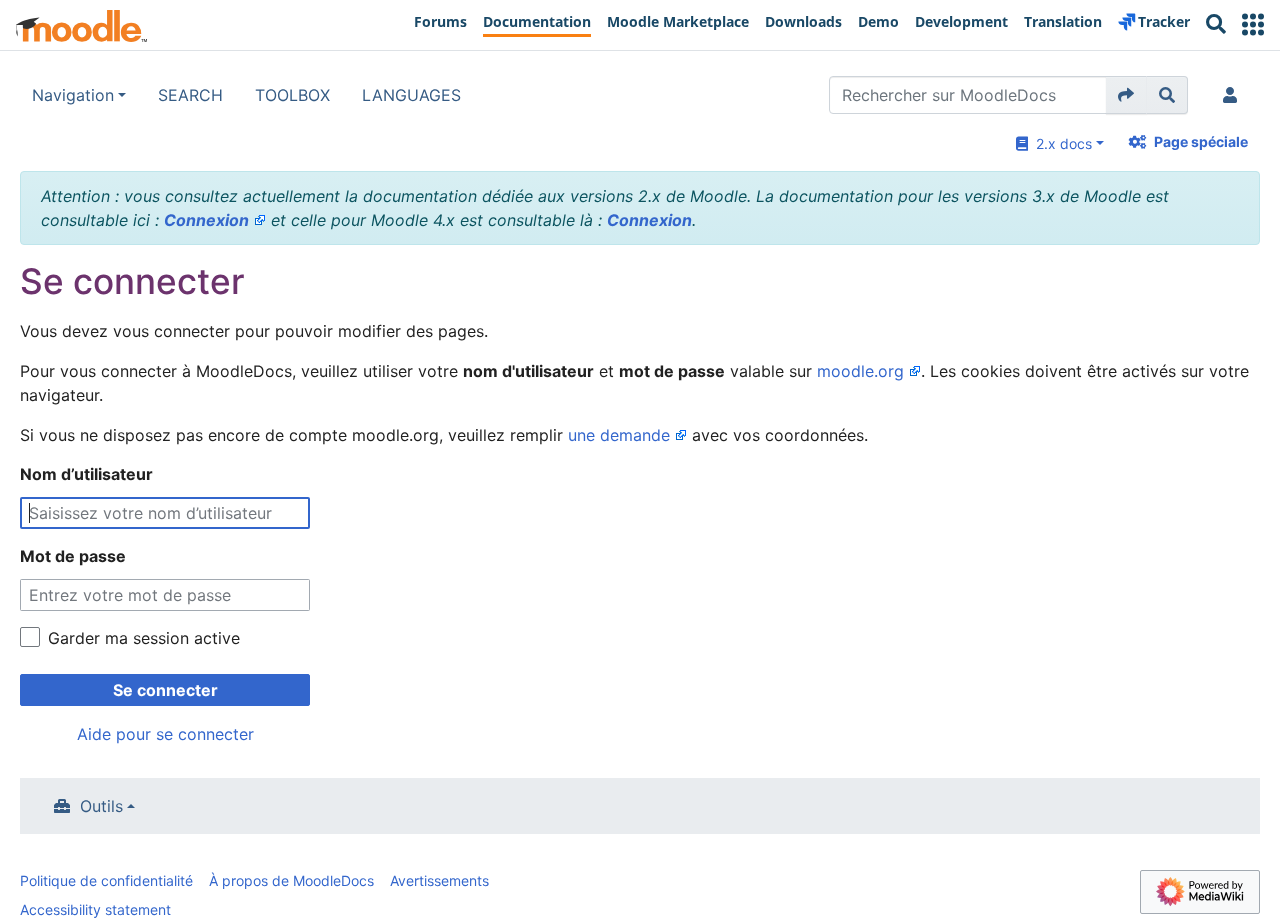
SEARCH (190, 95)
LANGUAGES (411, 95)
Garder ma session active (144, 638)
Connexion (206, 220)
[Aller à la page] (1126, 95)
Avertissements (439, 880)
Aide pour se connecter (165, 734)
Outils (101, 806)
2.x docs (1060, 143)
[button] (1253, 24)
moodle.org (860, 371)
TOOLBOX (292, 95)
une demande (619, 435)
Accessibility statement (95, 909)
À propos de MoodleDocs (291, 880)
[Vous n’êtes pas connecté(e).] (1234, 95)
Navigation (73, 95)
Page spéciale (1201, 141)
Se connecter (165, 690)
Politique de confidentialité (106, 880)
